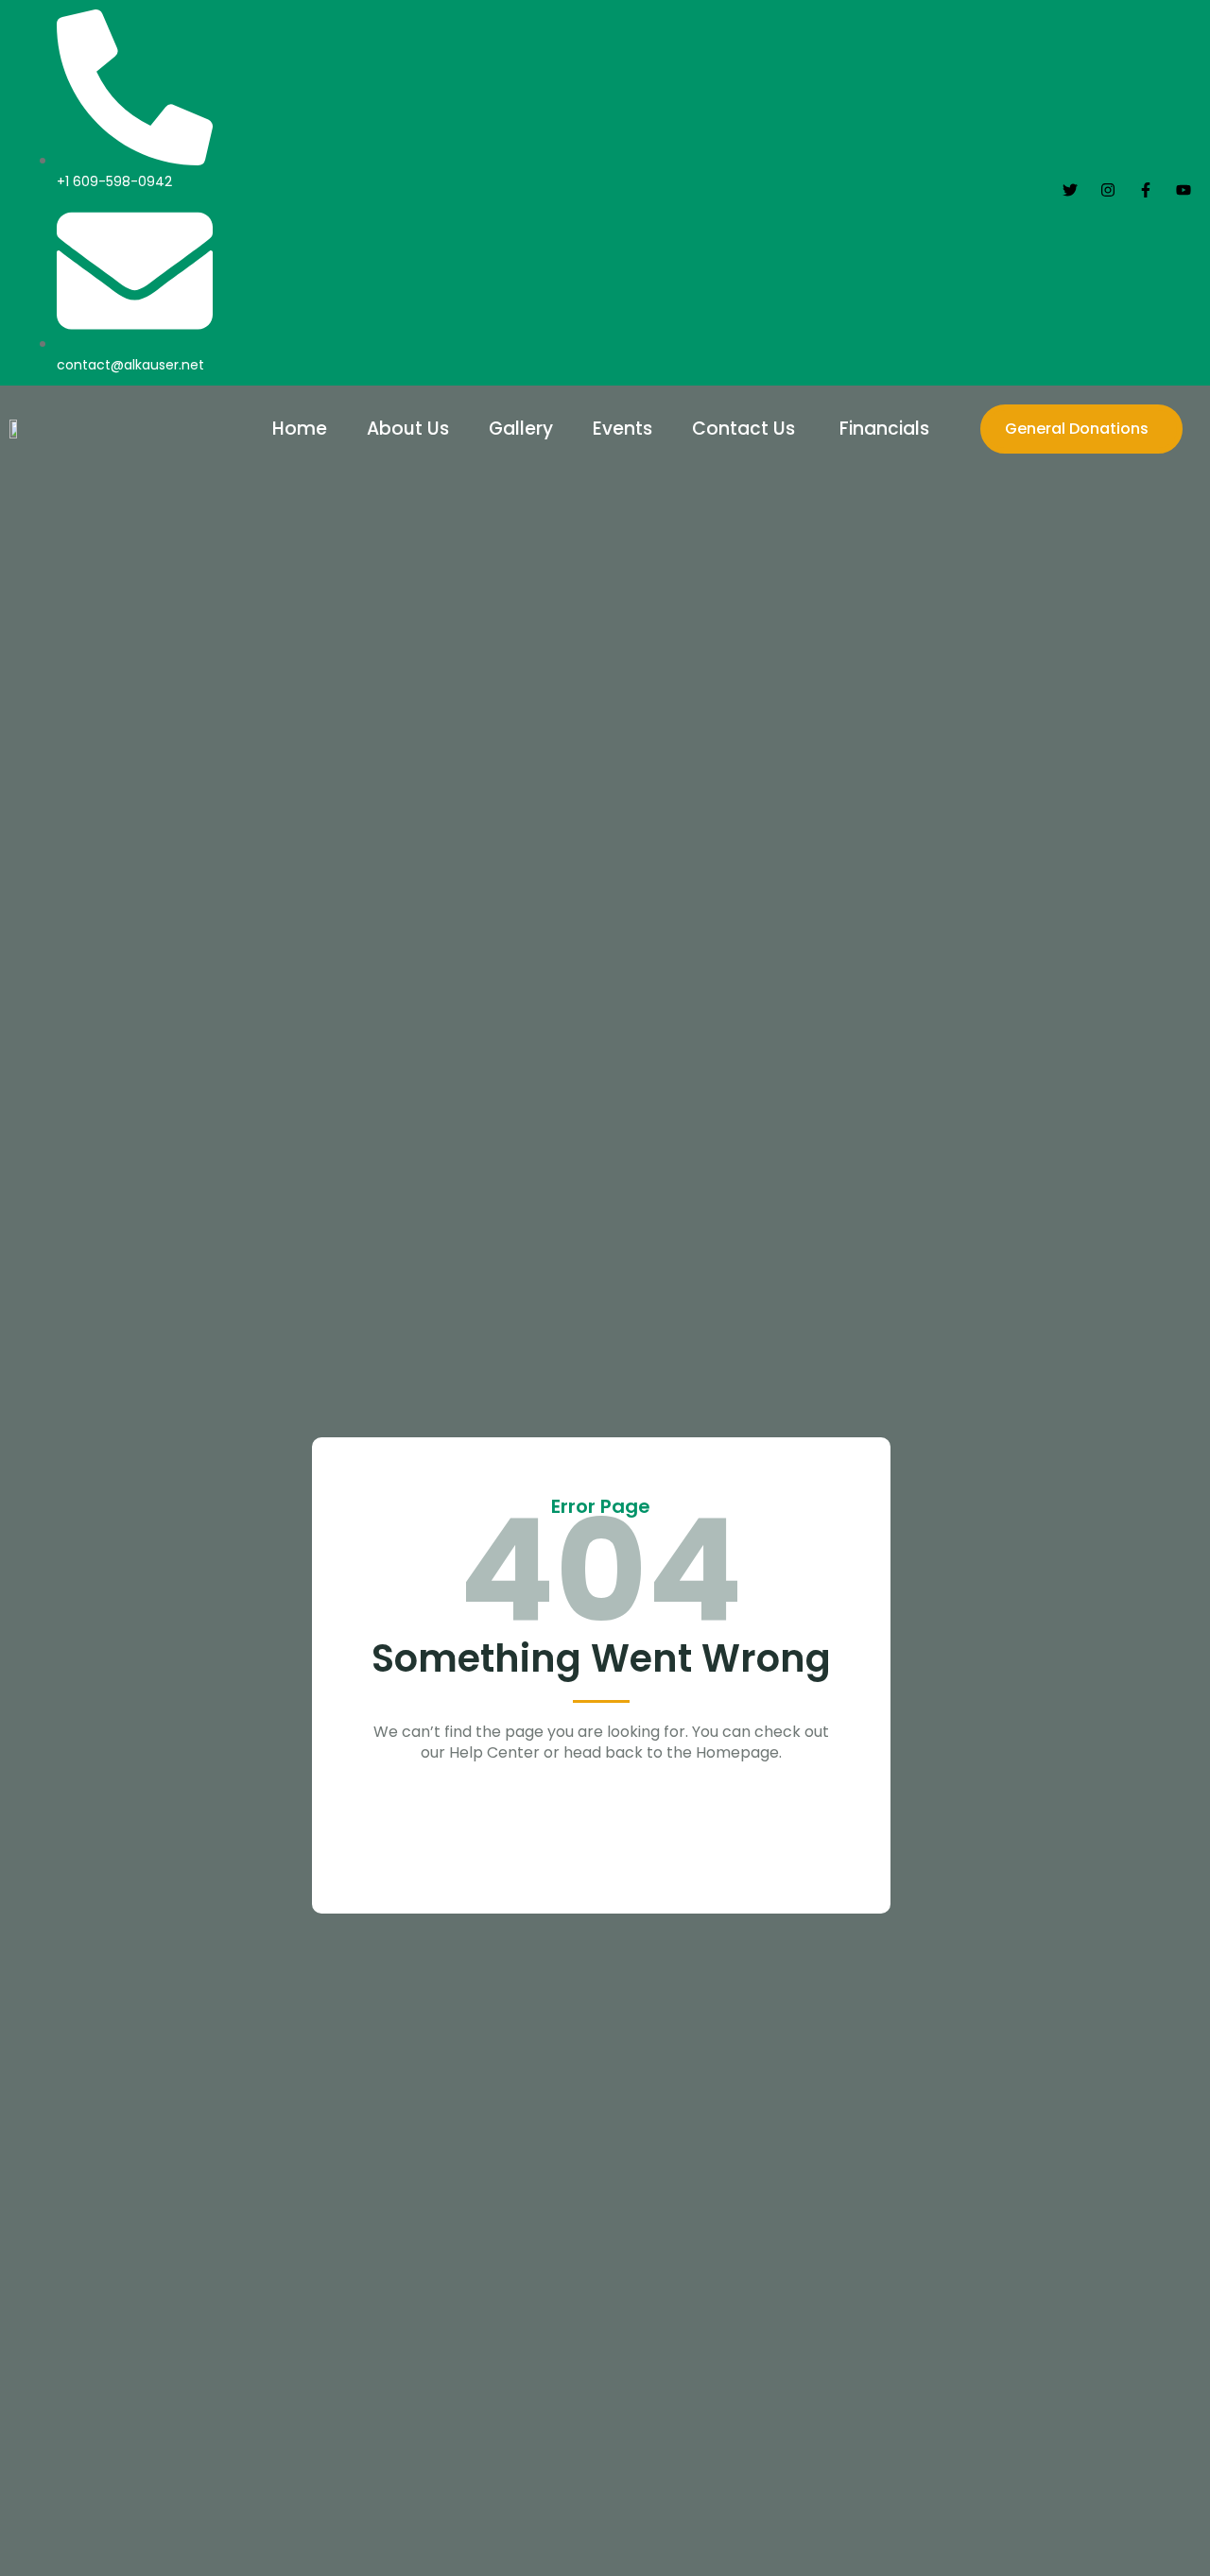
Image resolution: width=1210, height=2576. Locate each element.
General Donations (1077, 429)
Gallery (521, 429)
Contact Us (746, 429)
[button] (889, 429)
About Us (408, 429)
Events (622, 429)
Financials (884, 429)
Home (300, 429)
